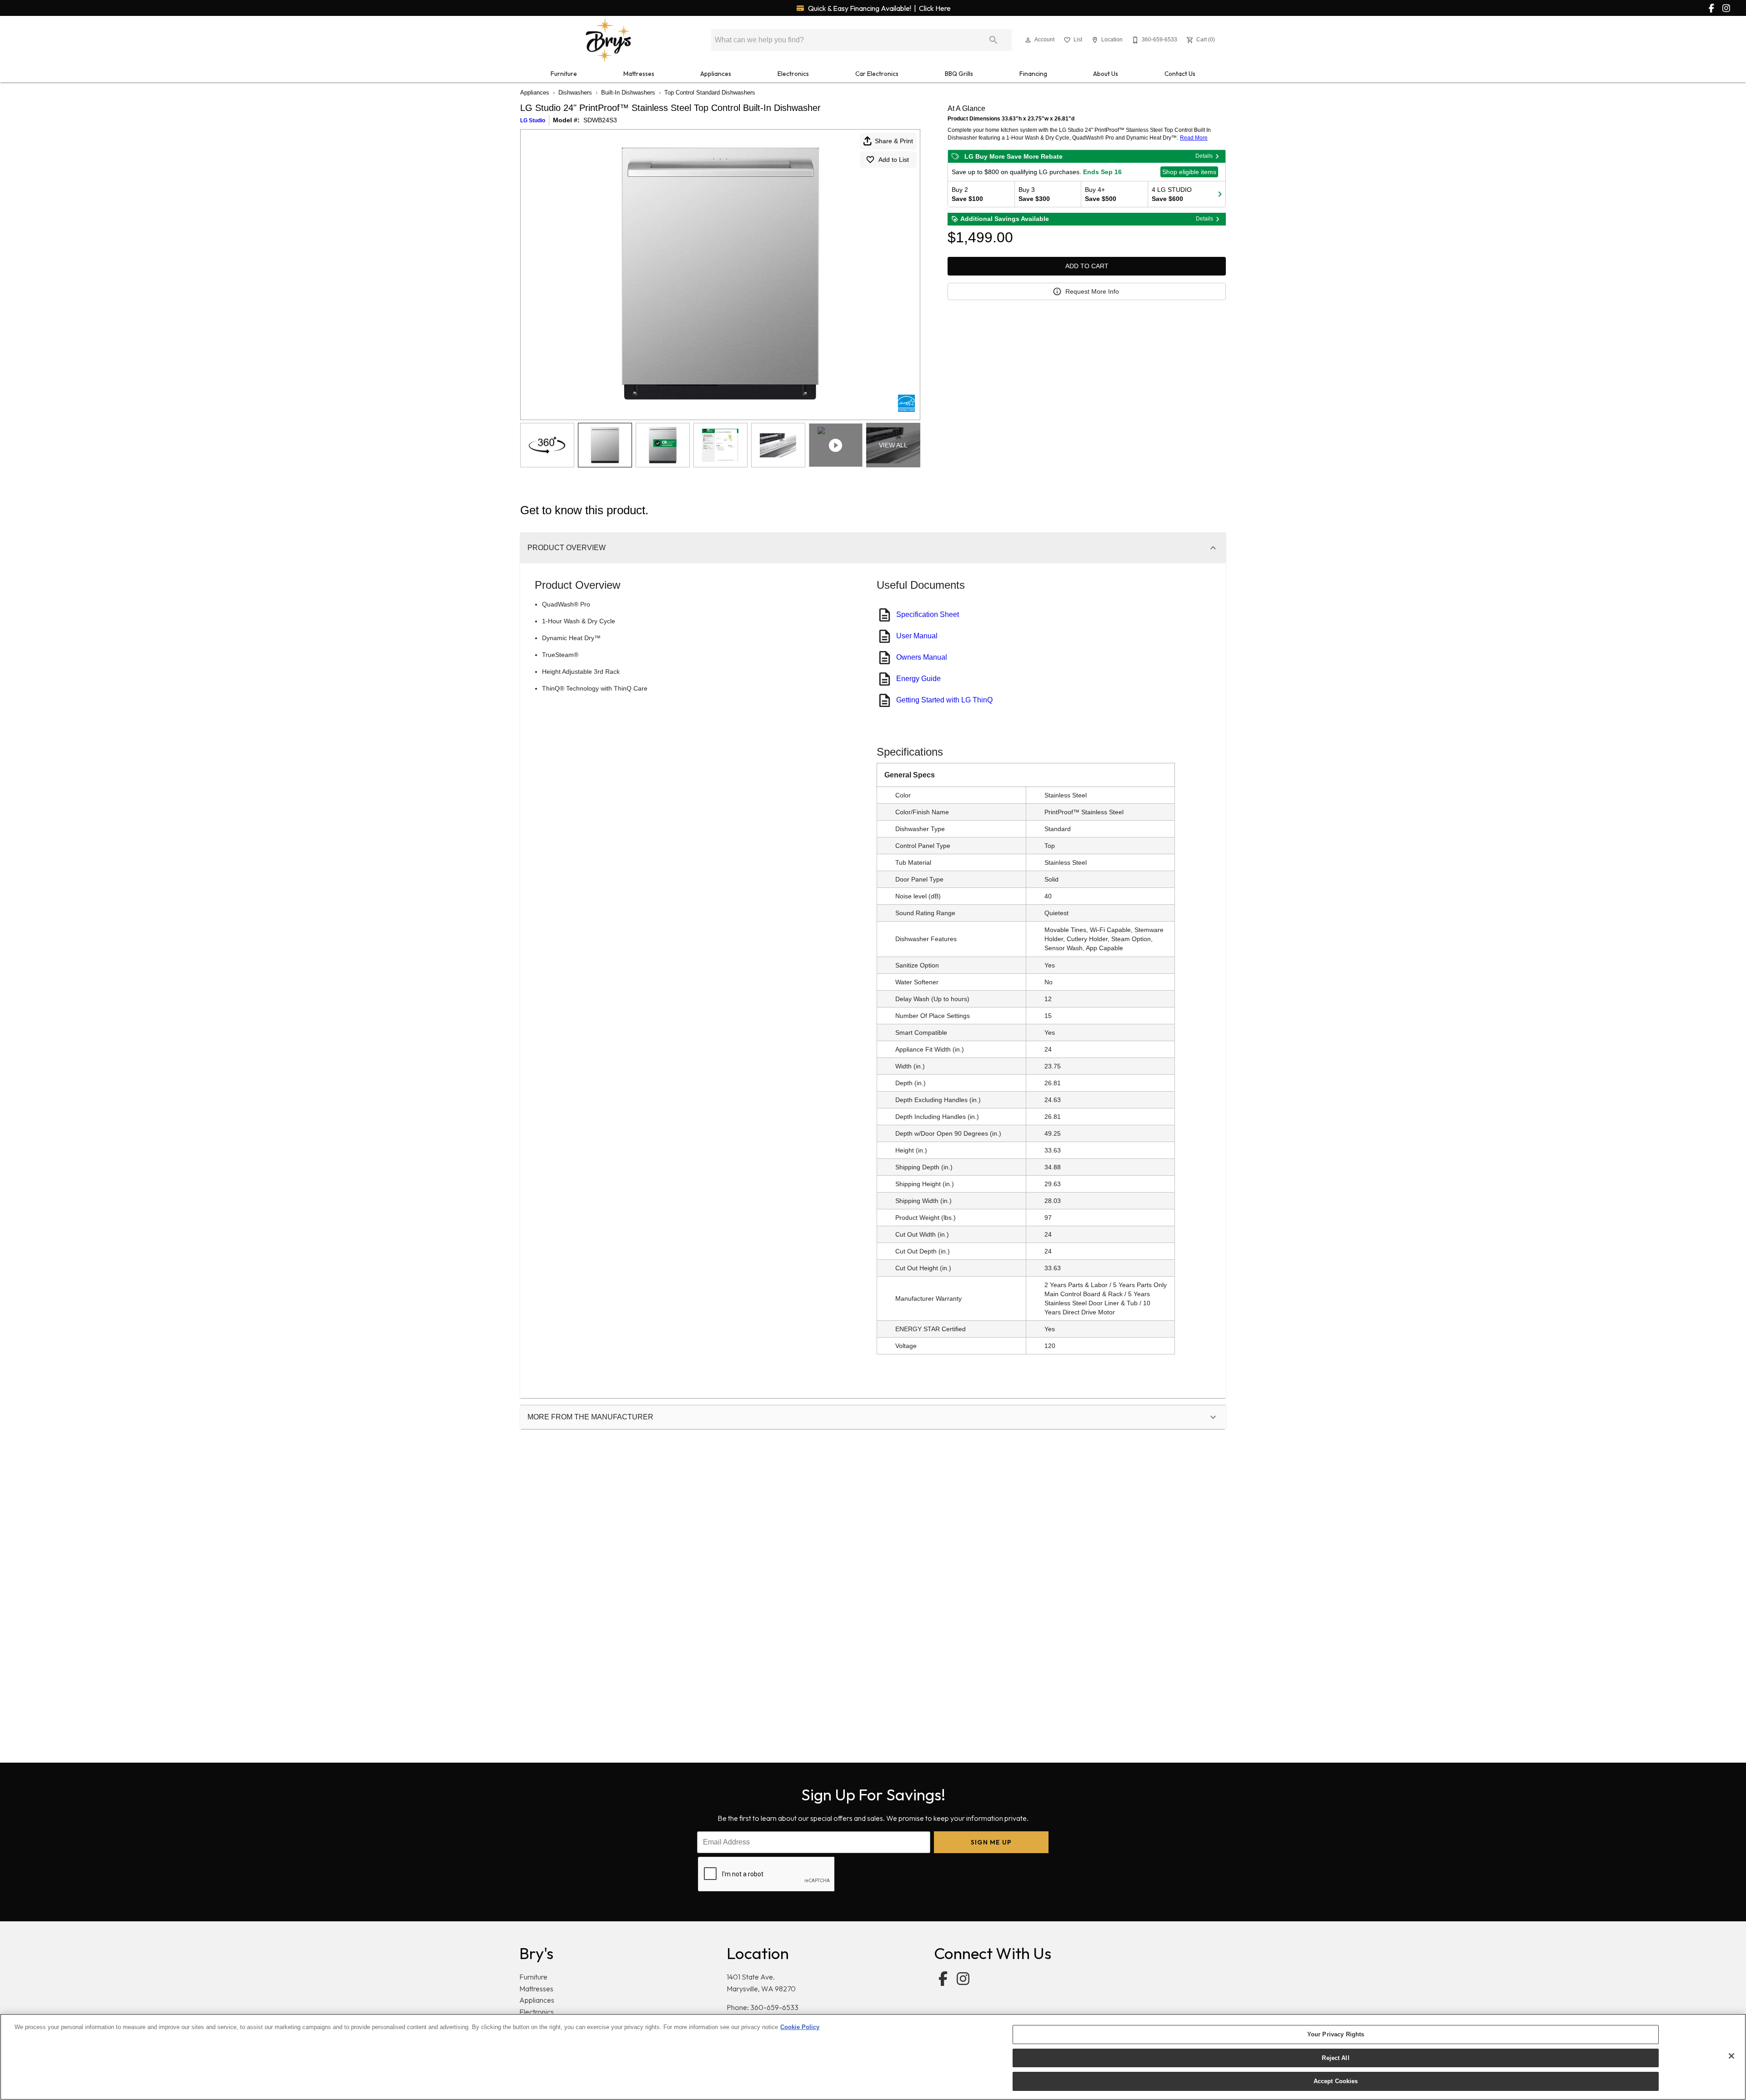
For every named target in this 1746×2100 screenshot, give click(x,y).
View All (893, 445)
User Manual (917, 636)
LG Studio (533, 120)
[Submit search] (993, 40)
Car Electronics (877, 74)
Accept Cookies (1336, 2081)
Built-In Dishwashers (628, 93)
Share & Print (894, 141)
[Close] (1731, 2056)
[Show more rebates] (1220, 194)
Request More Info (1092, 291)
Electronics (793, 74)
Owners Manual (922, 657)
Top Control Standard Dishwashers (710, 93)
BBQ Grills (959, 74)
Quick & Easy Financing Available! (879, 8)
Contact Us (1180, 74)
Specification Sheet (928, 614)
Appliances (716, 74)
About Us (1106, 74)
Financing (1033, 74)
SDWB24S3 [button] (600, 120)
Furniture (564, 74)
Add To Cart (1087, 266)
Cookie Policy (800, 2027)
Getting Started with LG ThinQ (944, 700)
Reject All (1335, 2058)
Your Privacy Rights (1336, 2034)
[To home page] (608, 40)
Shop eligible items (1189, 172)
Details (1204, 156)
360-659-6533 (774, 2007)
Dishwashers (575, 93)
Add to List (894, 160)
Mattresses (639, 74)
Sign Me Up (991, 1842)
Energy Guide (918, 679)
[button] (1028, 40)
